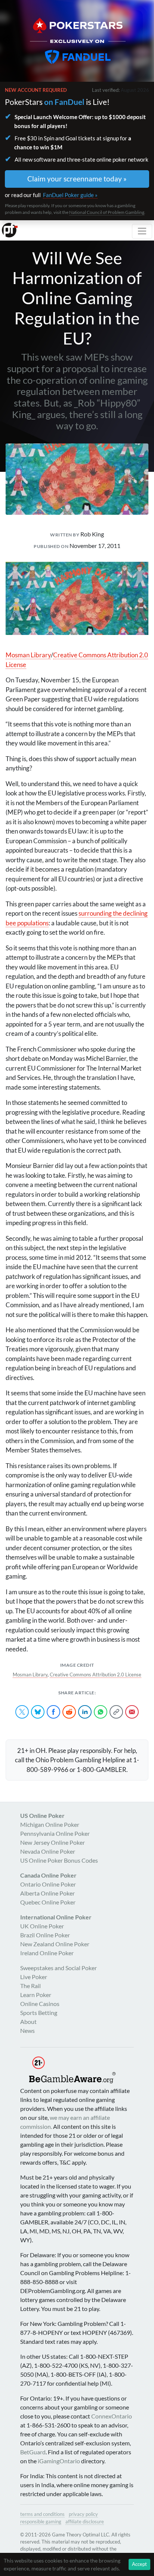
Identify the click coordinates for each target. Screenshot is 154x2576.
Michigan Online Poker (50, 1824)
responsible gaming (41, 2522)
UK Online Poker (42, 1926)
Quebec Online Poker (48, 1902)
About (28, 2021)
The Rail (30, 1986)
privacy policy (83, 2514)
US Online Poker (42, 1815)
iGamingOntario (59, 2461)
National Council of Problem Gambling (107, 212)
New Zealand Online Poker (55, 1944)
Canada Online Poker (48, 1875)
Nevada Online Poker (48, 1851)
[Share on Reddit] (69, 1712)
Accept (139, 2564)
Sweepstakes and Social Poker (58, 1968)
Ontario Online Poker (48, 1884)
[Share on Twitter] (22, 1712)
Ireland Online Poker (47, 1953)
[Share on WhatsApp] (101, 1712)
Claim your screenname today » (77, 179)
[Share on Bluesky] (38, 1712)
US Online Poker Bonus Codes (59, 1860)
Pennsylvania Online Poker (55, 1833)
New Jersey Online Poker (53, 1842)
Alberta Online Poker (47, 1893)
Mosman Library (28, 655)
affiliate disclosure (85, 2522)
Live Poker (34, 1977)
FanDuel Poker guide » (70, 195)
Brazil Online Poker (45, 1935)
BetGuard (33, 2452)
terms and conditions (42, 2514)
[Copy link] (116, 1712)
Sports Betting (39, 2013)
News (27, 2030)
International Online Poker (56, 1917)
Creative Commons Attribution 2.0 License (96, 1675)
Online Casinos (40, 2004)
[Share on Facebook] (53, 1712)
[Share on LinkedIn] (85, 1712)
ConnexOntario (112, 2416)
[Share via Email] (132, 1712)
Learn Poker (36, 1995)
